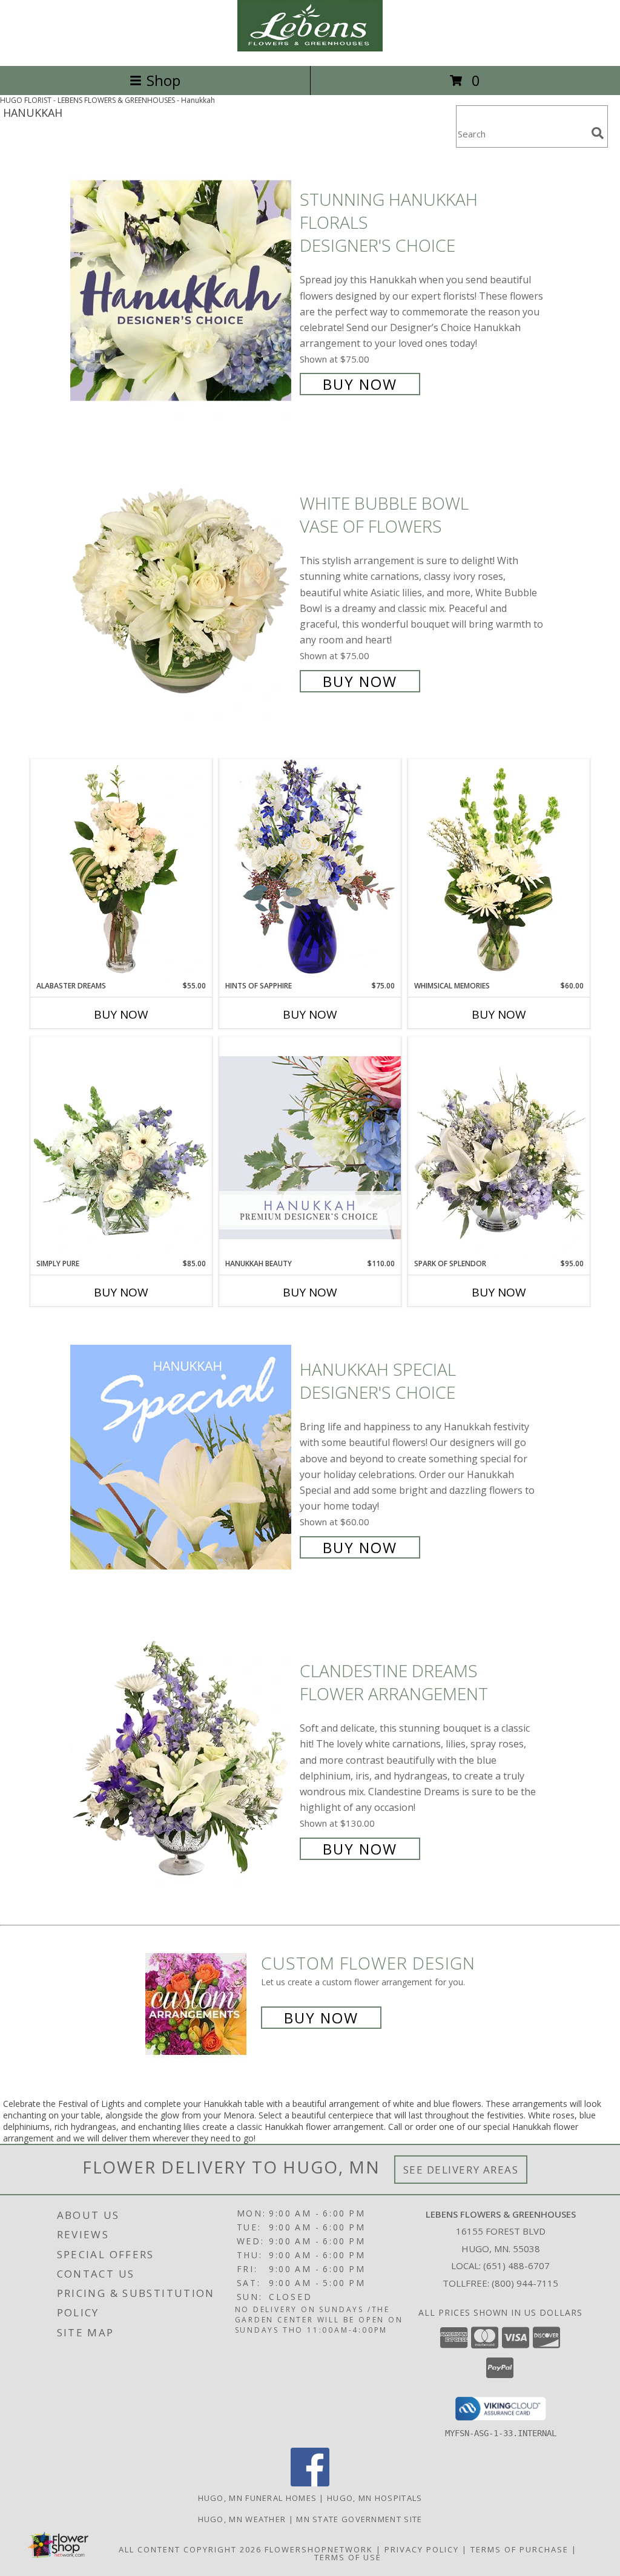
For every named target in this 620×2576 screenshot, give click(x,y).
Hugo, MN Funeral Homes (258, 2498)
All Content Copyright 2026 (190, 2549)
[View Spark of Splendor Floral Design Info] (499, 1148)
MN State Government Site (359, 2519)
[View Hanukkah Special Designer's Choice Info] (182, 1457)
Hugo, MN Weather (242, 2519)
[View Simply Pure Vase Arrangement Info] (121, 1148)
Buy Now (360, 384)
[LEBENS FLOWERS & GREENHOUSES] (310, 48)
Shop (163, 80)
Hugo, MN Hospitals (374, 2498)
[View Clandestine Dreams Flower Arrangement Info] (182, 1759)
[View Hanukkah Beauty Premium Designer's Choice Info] (310, 1147)
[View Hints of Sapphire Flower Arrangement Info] (310, 869)
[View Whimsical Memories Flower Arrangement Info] (499, 870)
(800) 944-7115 (525, 2283)
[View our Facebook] (310, 2483)
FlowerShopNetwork (319, 2549)
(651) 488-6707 (516, 2265)
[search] (598, 133)
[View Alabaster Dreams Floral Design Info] (121, 870)
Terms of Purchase (519, 2549)
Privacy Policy (422, 2549)
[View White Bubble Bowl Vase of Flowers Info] (182, 591)
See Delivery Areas (461, 2170)
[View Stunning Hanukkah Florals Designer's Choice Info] (182, 291)
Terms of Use (348, 2557)
